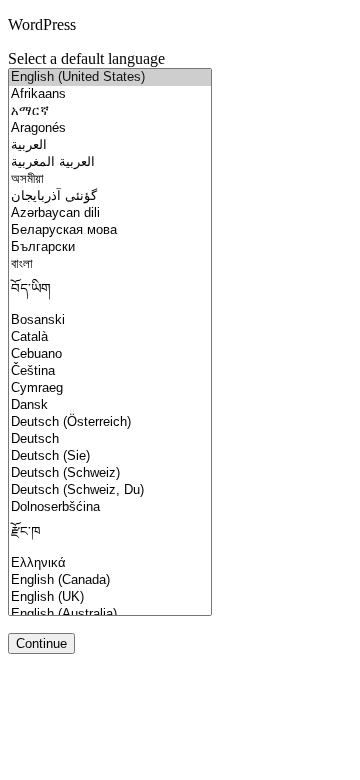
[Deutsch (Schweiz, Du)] (110, 490)
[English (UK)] (110, 597)
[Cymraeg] (110, 388)
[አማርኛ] (110, 111)
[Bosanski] (110, 320)
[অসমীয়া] (110, 179)
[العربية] (110, 145)
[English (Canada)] (110, 580)
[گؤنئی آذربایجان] (110, 196)
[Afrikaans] (110, 94)
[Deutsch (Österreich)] (110, 422)
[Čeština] (110, 371)
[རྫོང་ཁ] (110, 535)
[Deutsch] (110, 439)
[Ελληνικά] (110, 563)
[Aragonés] (110, 128)
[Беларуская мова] (110, 230)
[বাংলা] (110, 264)
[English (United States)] (110, 77)
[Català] (110, 337)
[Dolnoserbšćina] (110, 507)
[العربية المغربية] (110, 162)
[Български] (110, 247)
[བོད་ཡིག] (110, 292)
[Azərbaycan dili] (110, 213)
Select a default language (86, 58)
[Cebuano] (110, 354)
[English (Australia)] (110, 614)
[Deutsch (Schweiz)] (110, 473)
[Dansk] (110, 405)
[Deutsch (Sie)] (110, 456)
